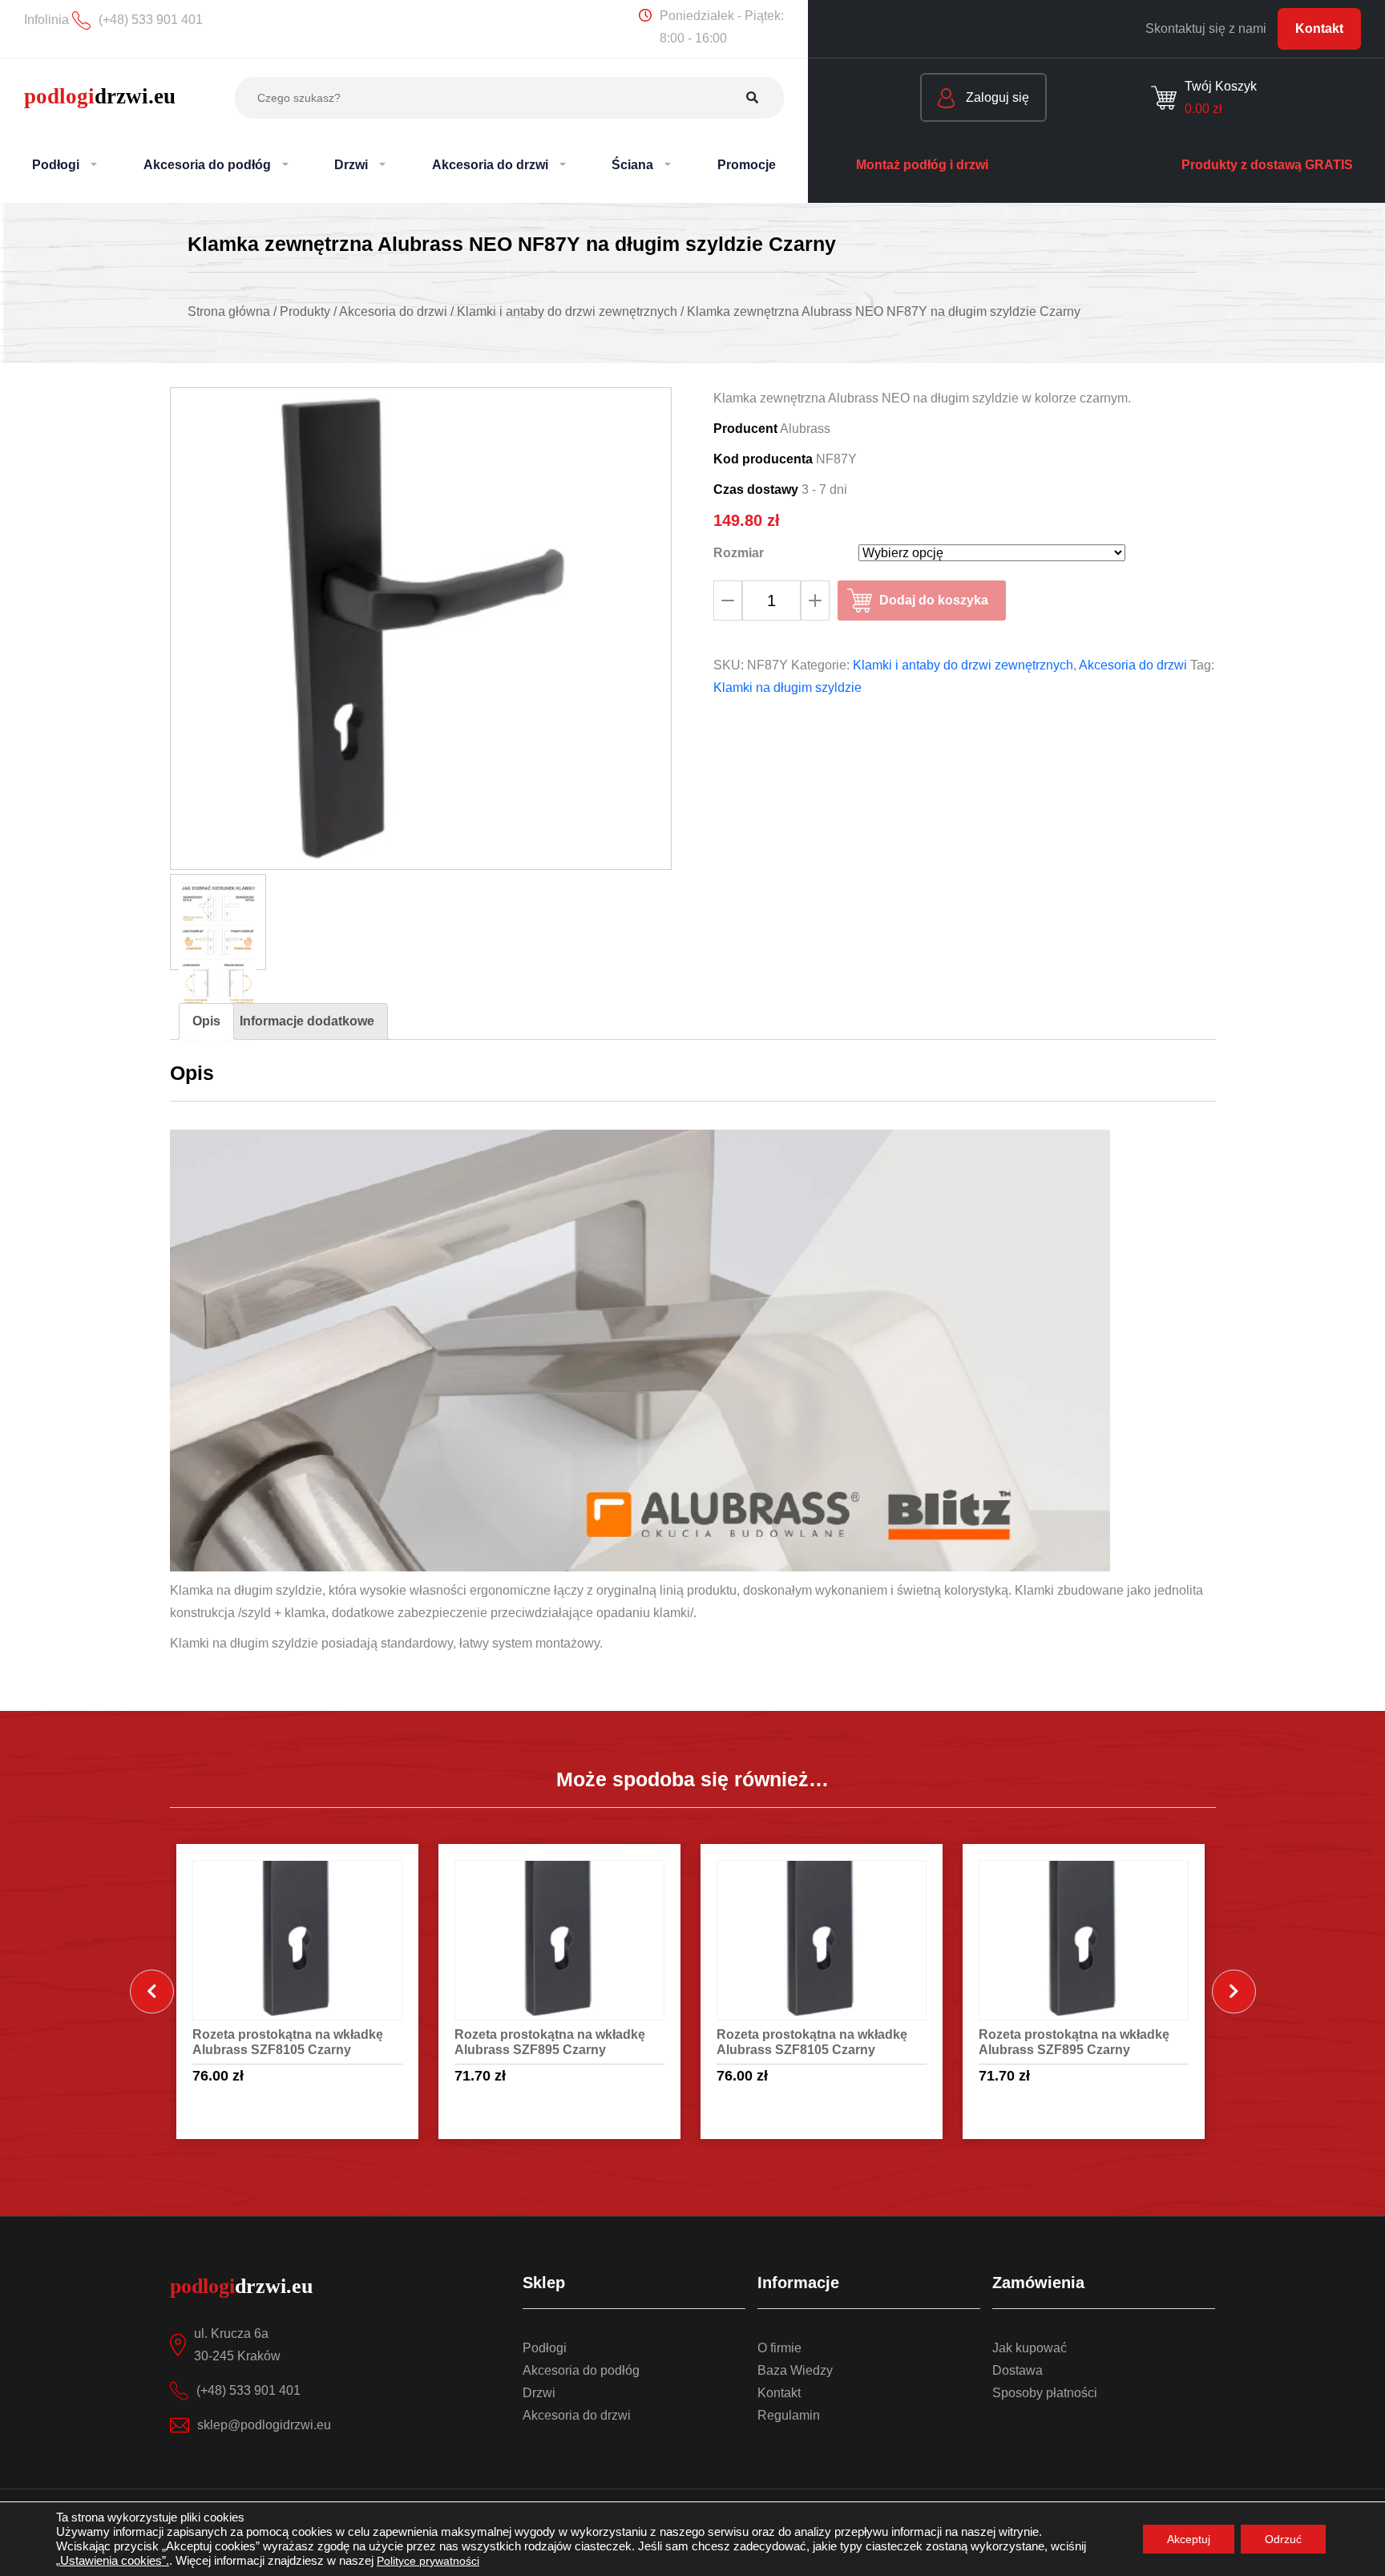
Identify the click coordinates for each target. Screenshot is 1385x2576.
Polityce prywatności (428, 2561)
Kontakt (1319, 28)
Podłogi (545, 2348)
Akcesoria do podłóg (581, 2370)
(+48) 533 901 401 (248, 2390)
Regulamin (789, 2415)
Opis (206, 1021)
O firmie (779, 2348)
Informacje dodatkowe (307, 1021)
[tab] (206, 1021)
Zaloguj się (996, 97)
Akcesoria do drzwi (1133, 665)
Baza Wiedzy (795, 2370)
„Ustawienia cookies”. (113, 2561)
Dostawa (1018, 2370)
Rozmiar (739, 553)
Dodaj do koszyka (934, 600)
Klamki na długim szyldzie (787, 687)
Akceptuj (1189, 2539)
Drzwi (539, 2393)
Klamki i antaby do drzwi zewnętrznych (963, 665)
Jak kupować (1030, 2348)
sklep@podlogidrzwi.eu (264, 2425)
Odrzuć (1283, 2539)
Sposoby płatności (1045, 2393)
